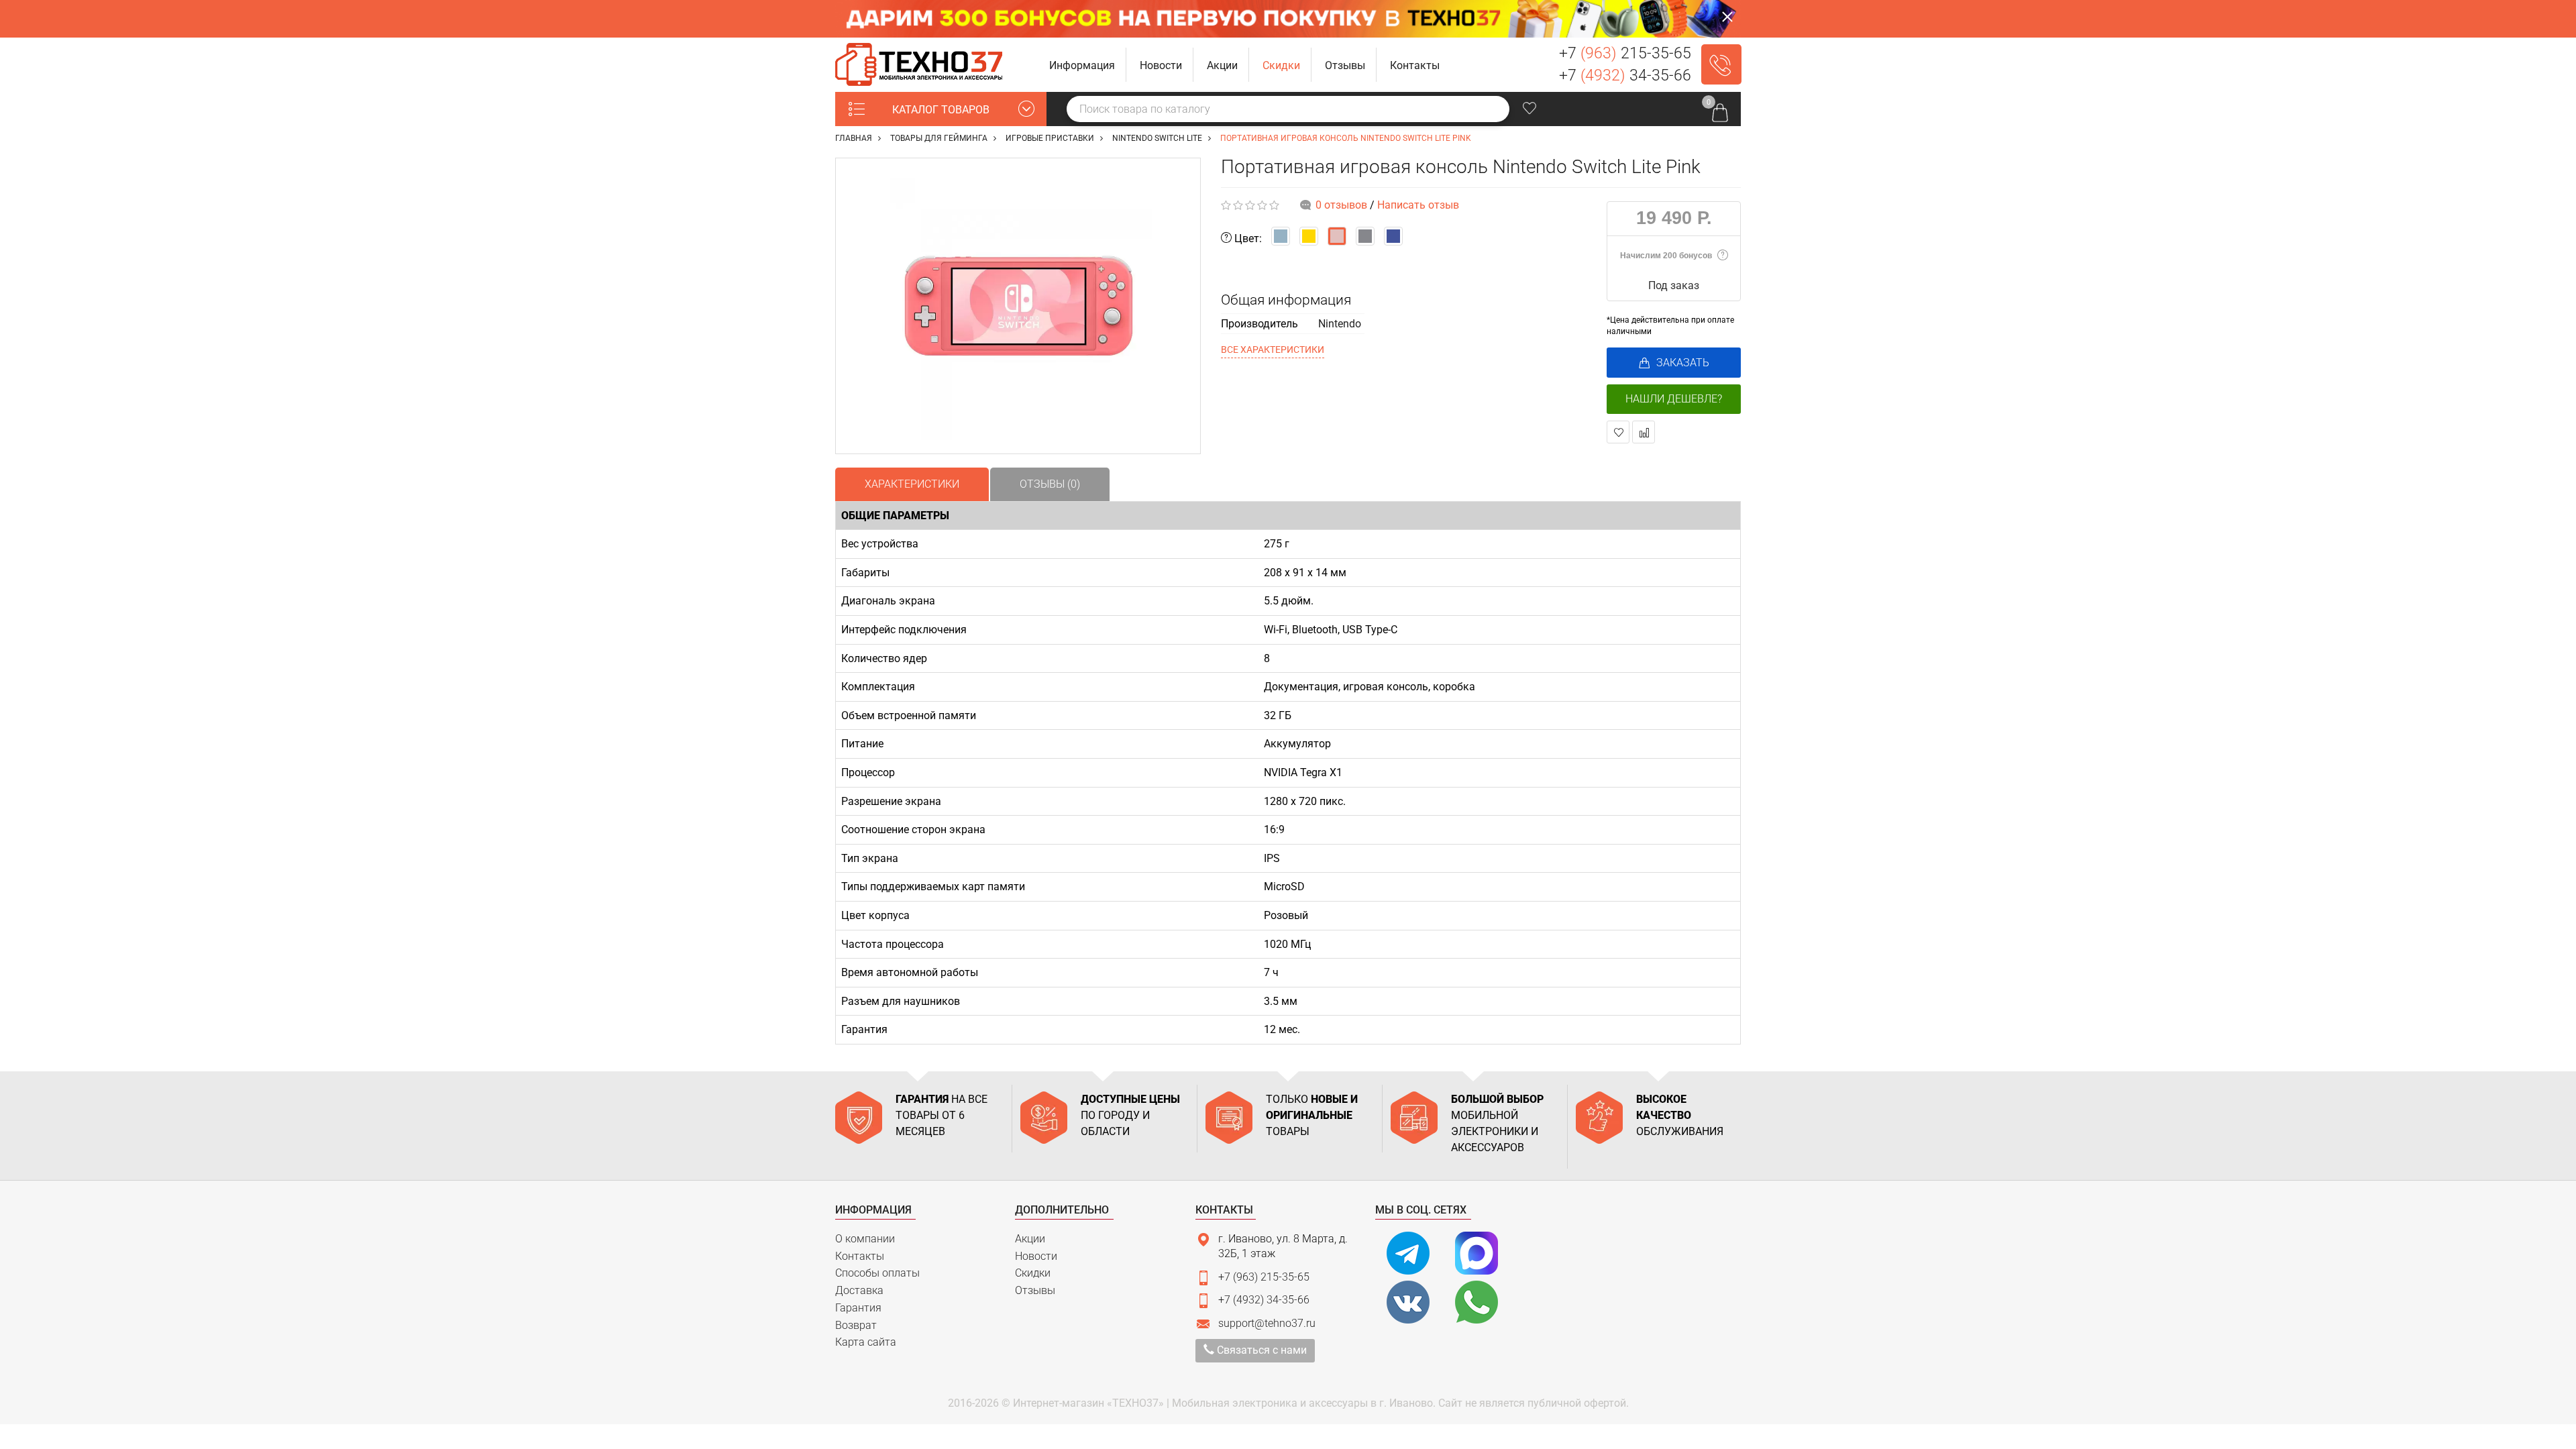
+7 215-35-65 (1625, 53)
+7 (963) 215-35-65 (1264, 1277)
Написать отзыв (1418, 205)
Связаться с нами (1260, 1350)
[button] (1082, 65)
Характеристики (912, 484)
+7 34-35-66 (1625, 75)
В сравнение (1644, 432)
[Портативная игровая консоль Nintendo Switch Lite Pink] (1018, 306)
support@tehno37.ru (1267, 1323)
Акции (1030, 1239)
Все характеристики (1273, 350)
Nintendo (1340, 324)
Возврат (856, 1325)
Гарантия (858, 1308)
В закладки (1618, 432)
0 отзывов (1341, 205)
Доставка (859, 1290)
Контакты (860, 1256)
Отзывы (1035, 1290)
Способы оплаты (877, 1273)
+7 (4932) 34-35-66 (1264, 1300)
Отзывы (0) (1050, 484)
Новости (1036, 1256)
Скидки (1033, 1273)
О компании (865, 1239)
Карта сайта (866, 1342)
